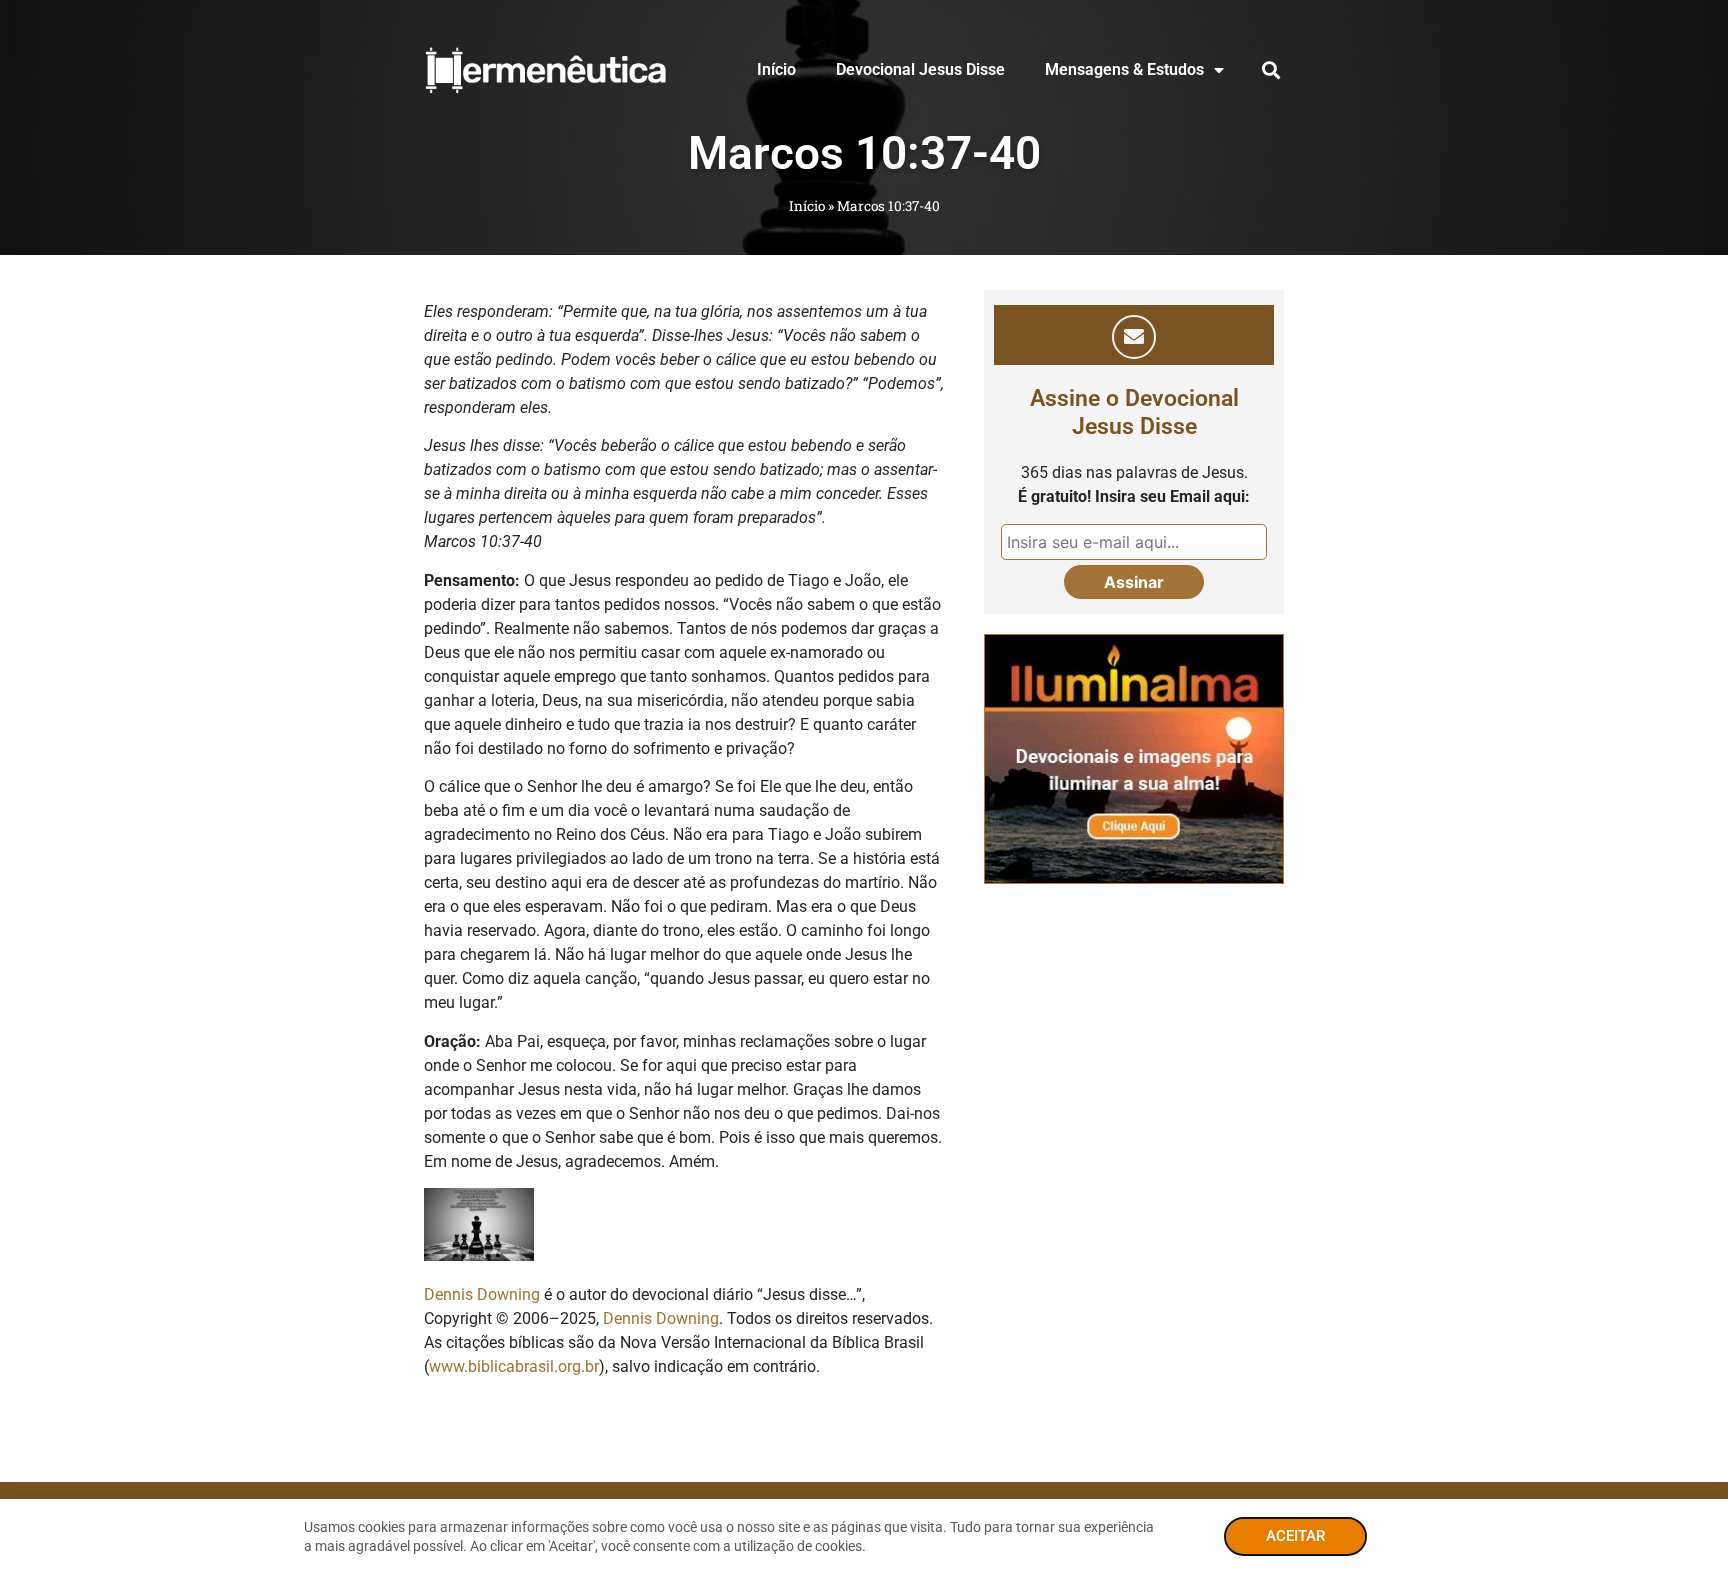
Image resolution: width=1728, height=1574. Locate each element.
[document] (864, 787)
